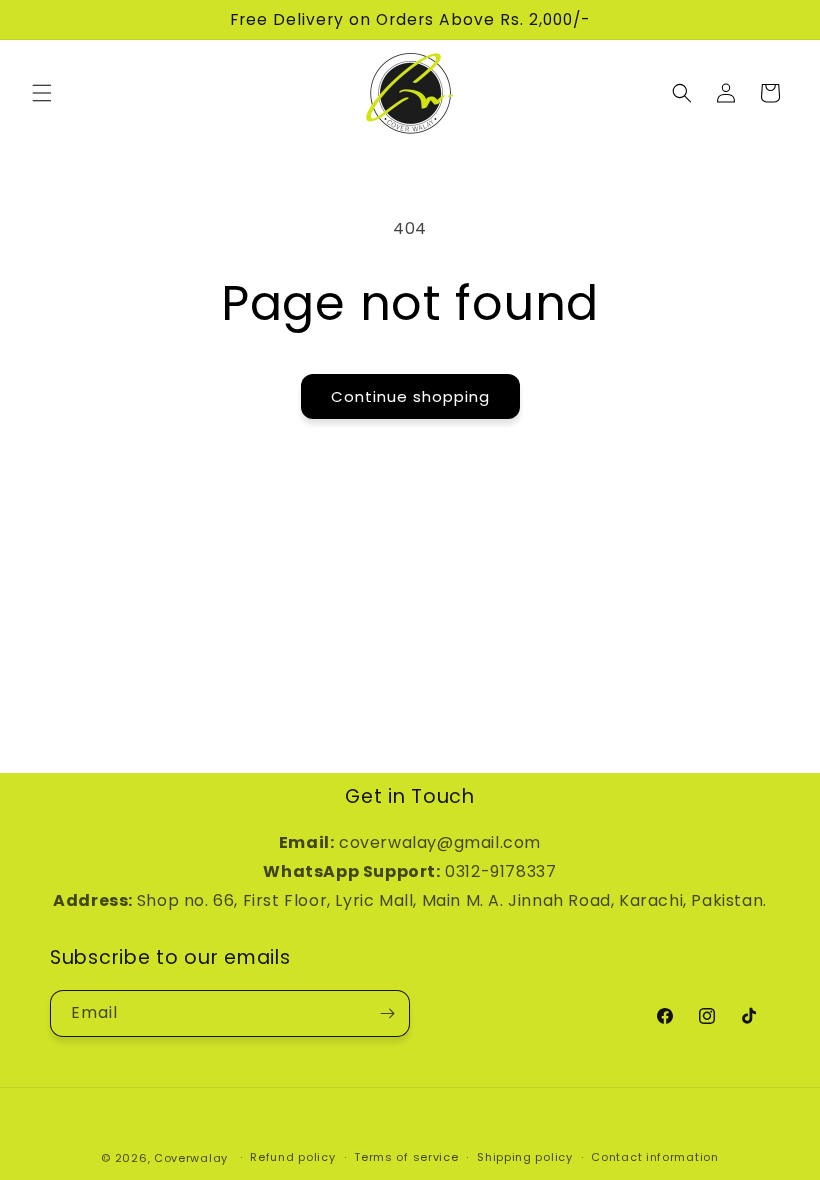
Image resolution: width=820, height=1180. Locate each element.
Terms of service (406, 1157)
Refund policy (292, 1157)
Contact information (654, 1157)
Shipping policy (525, 1157)
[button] (42, 93)
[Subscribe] (387, 1013)
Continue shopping (410, 396)
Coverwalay (191, 1158)
